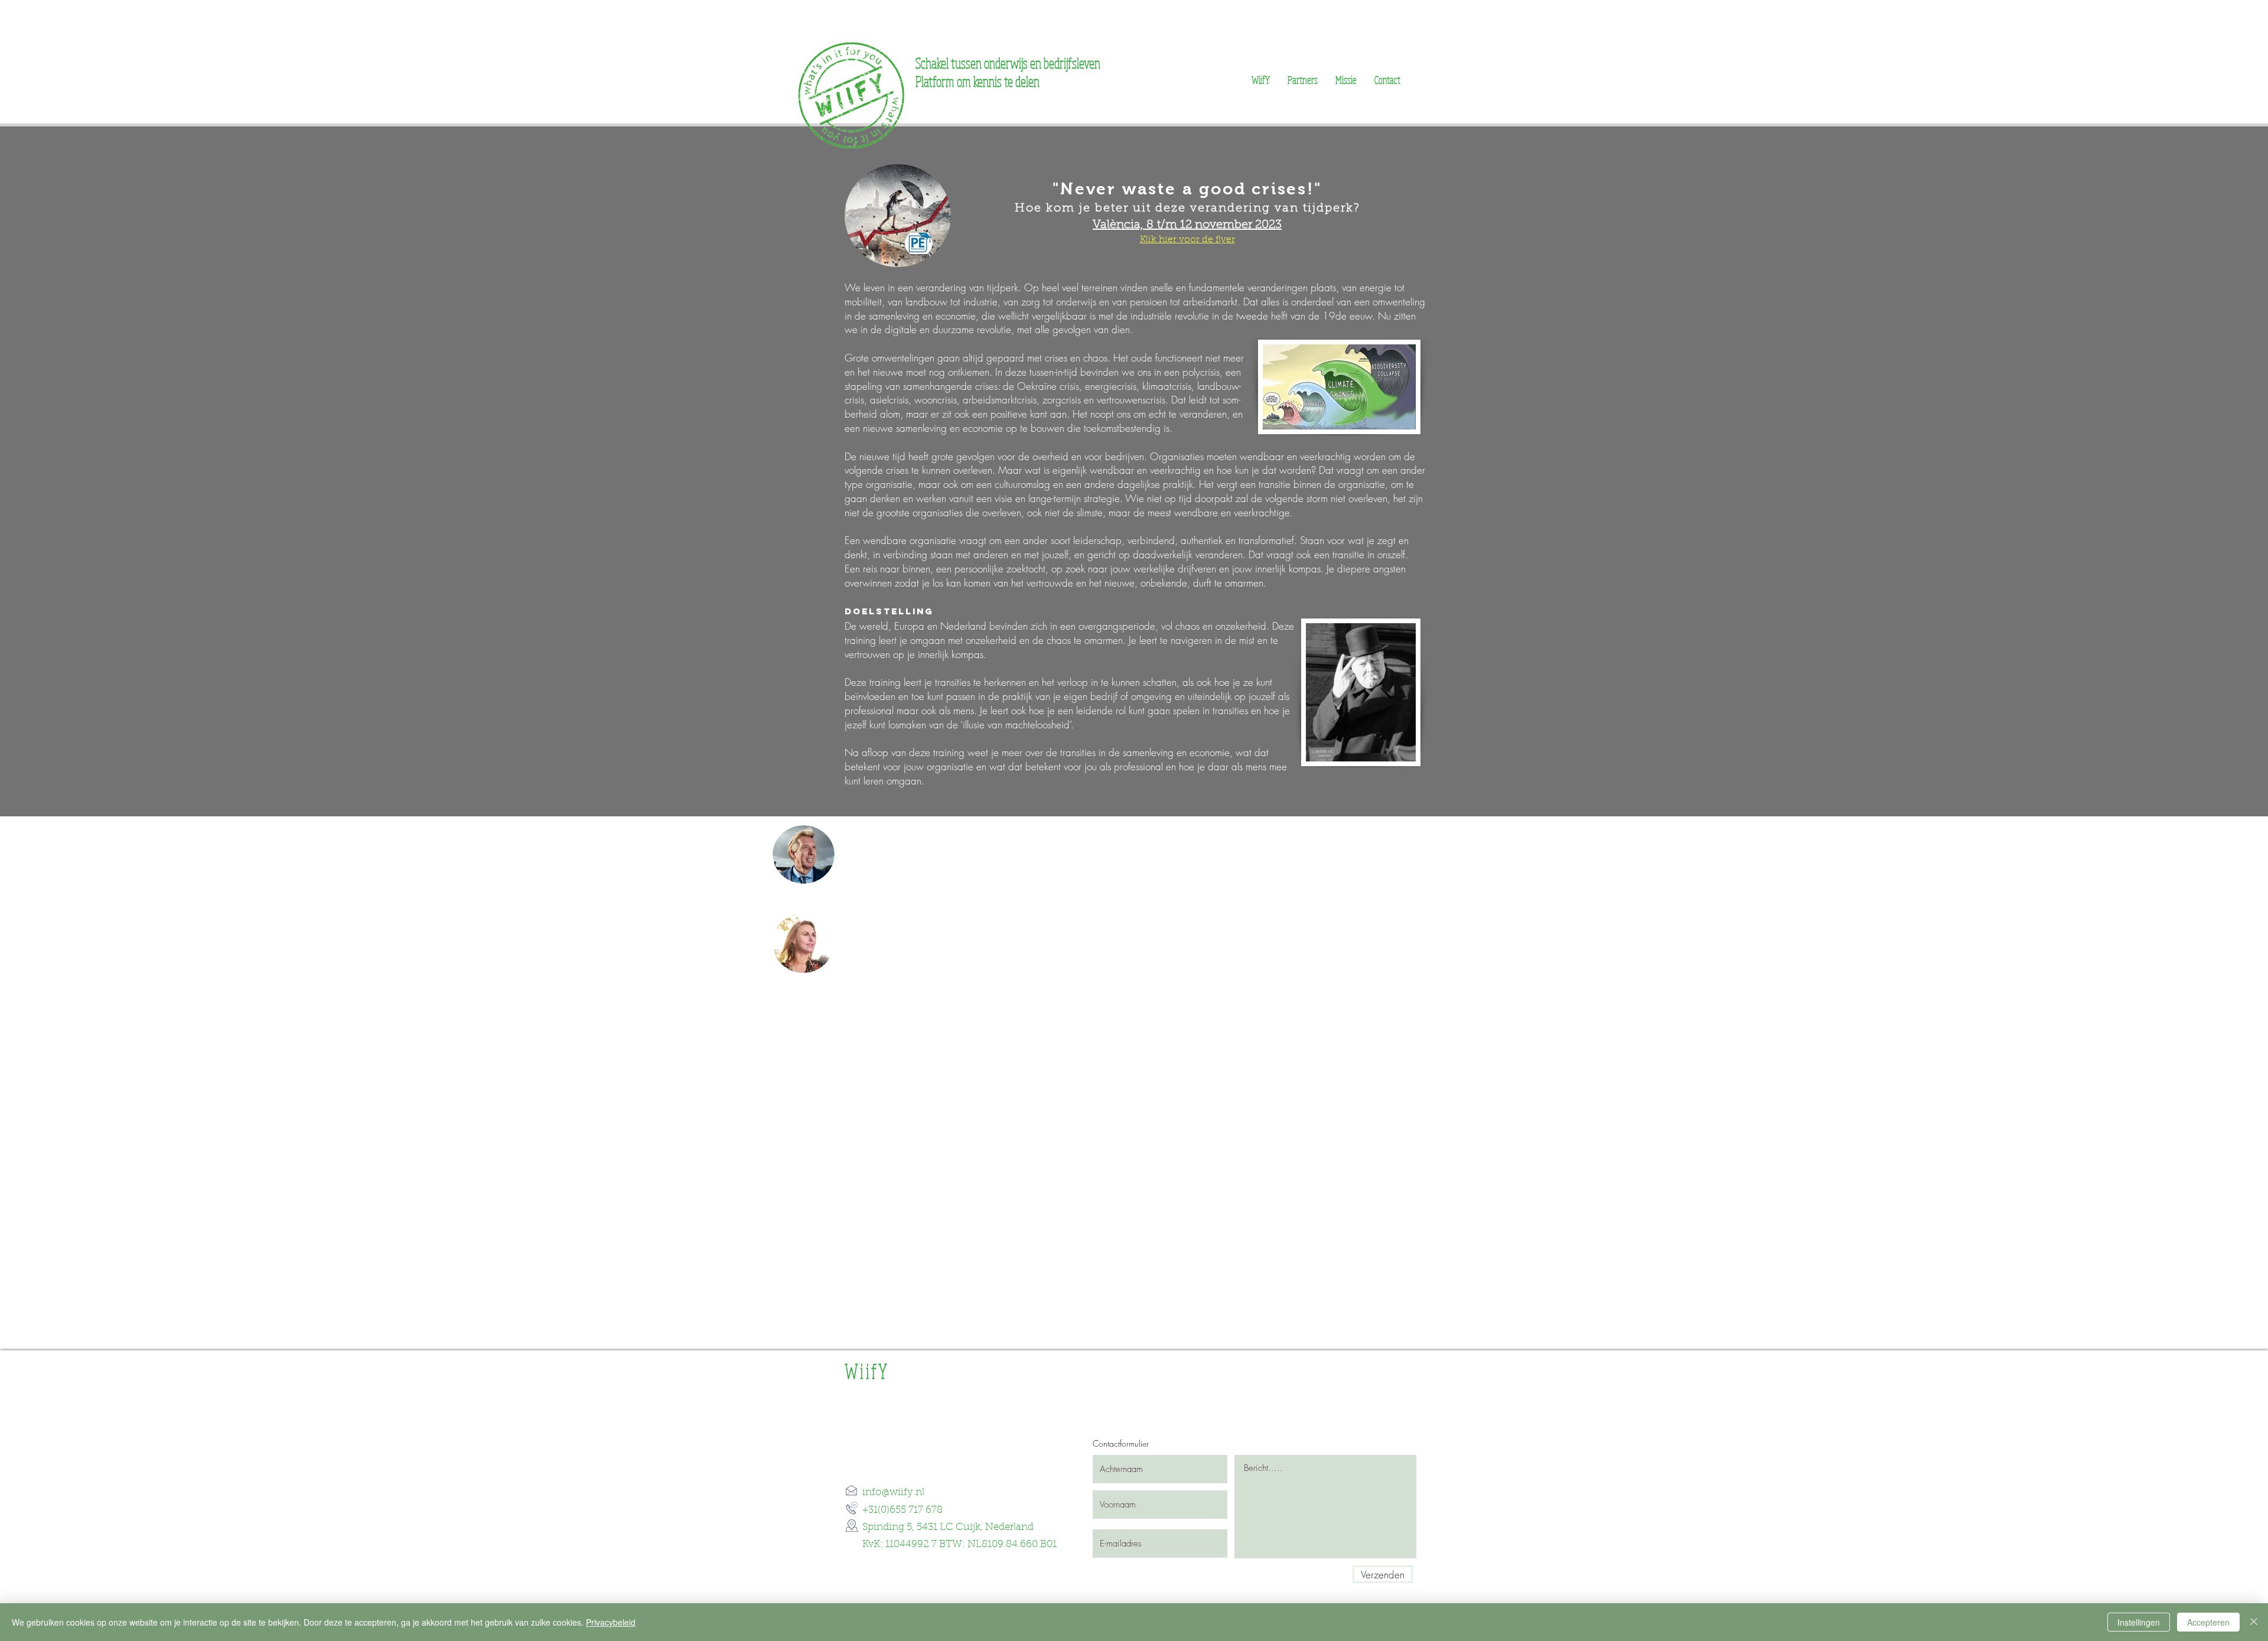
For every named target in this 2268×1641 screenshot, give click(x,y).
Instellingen (2139, 1622)
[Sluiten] (2254, 1622)
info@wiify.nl (893, 1492)
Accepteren (2208, 1622)
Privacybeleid (611, 1622)
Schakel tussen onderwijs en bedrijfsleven (1008, 63)
